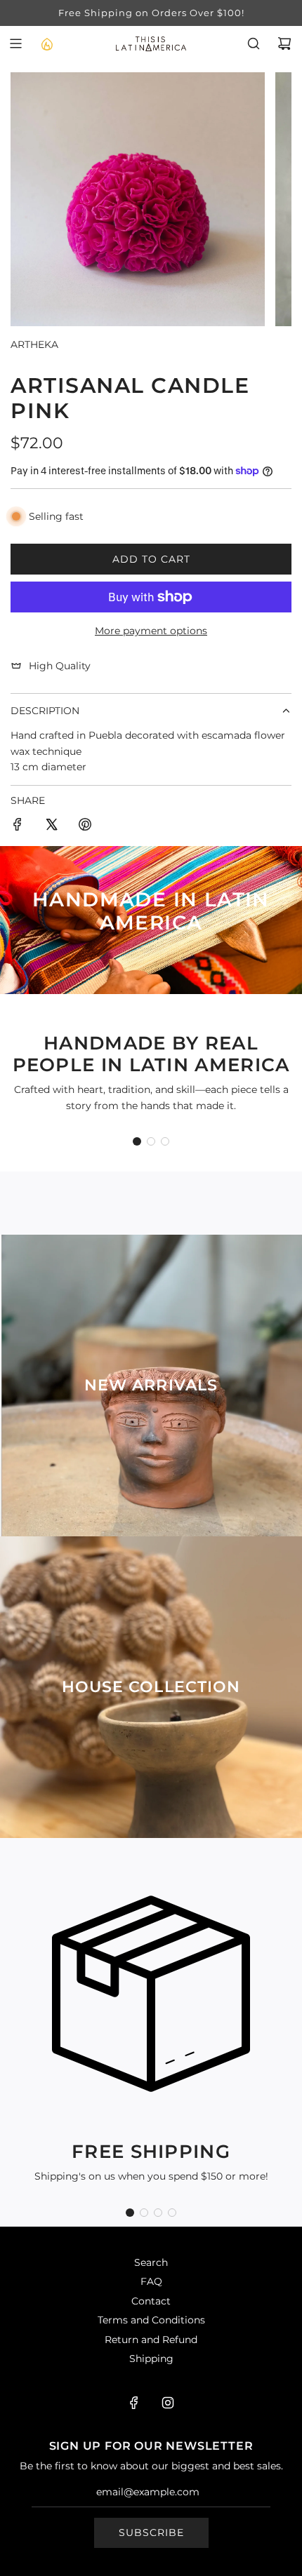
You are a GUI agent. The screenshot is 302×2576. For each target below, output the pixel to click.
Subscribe (151, 2533)
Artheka (34, 344)
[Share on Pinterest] (85, 826)
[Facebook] (134, 2403)
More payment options (151, 631)
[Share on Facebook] (18, 826)
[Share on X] (51, 826)
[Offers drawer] (46, 43)
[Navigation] (15, 43)
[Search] (254, 43)
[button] (137, 1141)
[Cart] (284, 43)
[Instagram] (168, 2403)
